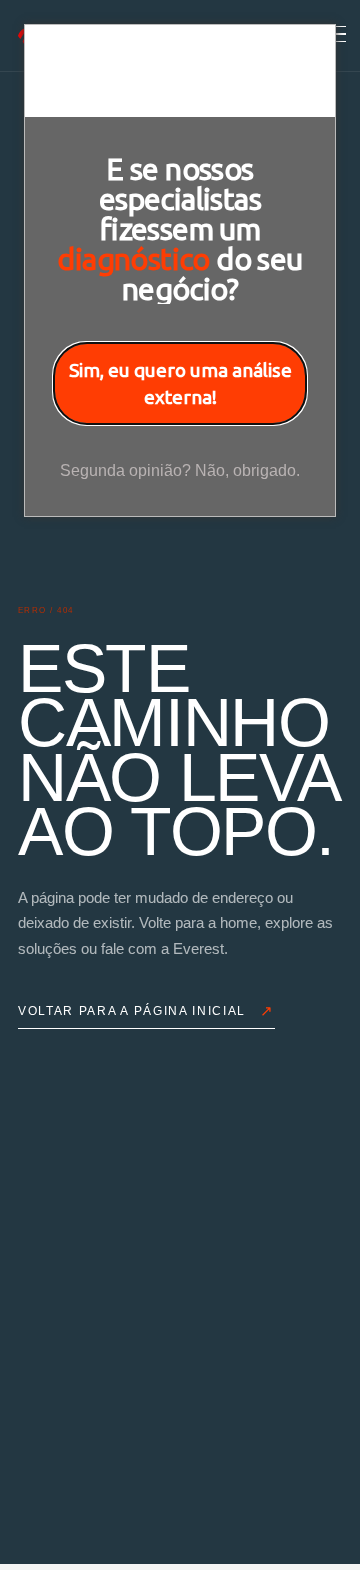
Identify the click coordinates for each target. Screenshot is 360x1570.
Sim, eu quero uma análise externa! (180, 383)
